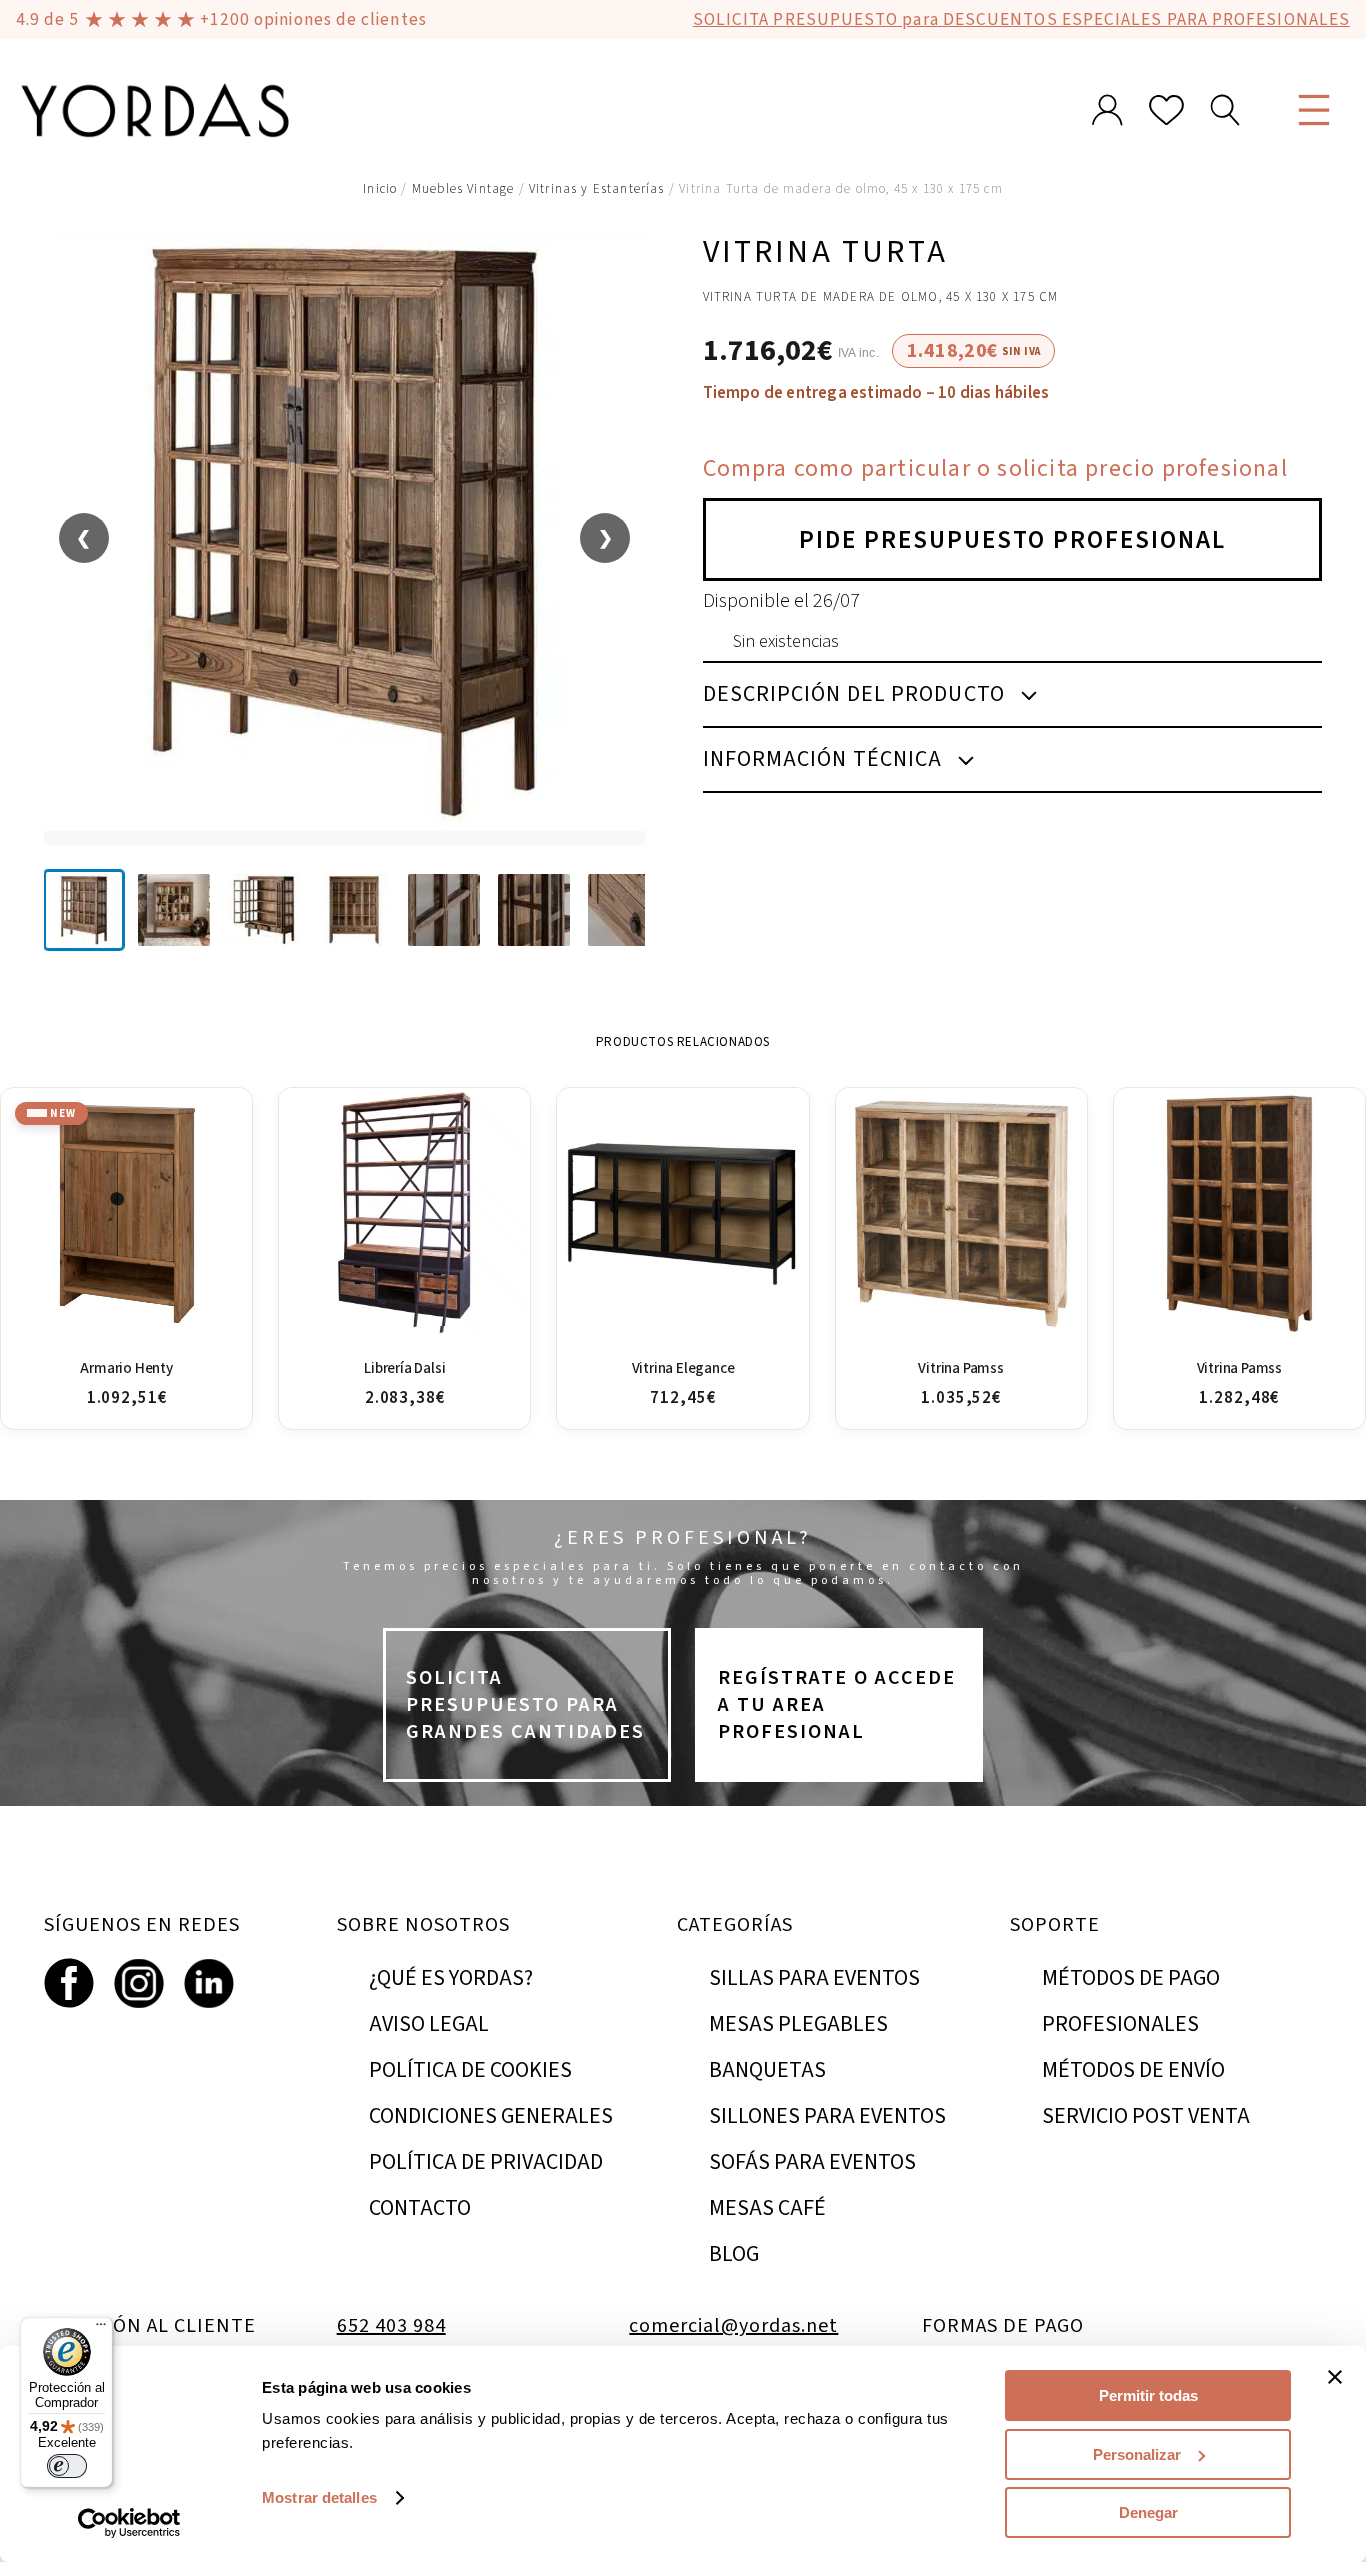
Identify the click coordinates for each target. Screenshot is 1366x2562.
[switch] (67, 2466)
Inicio (380, 188)
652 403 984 (391, 2325)
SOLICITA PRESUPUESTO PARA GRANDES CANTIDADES (525, 1704)
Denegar (1148, 2512)
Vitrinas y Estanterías (597, 188)
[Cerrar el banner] (1335, 2377)
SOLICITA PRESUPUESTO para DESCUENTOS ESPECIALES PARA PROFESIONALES (1021, 19)
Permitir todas (1148, 2395)
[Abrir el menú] (1314, 110)
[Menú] (101, 2329)
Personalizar (1137, 2454)
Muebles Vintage (463, 188)
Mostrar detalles (319, 2497)
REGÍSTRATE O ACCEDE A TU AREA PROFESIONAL (837, 1704)
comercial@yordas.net (733, 2325)
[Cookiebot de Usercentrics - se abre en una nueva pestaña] (129, 2523)
